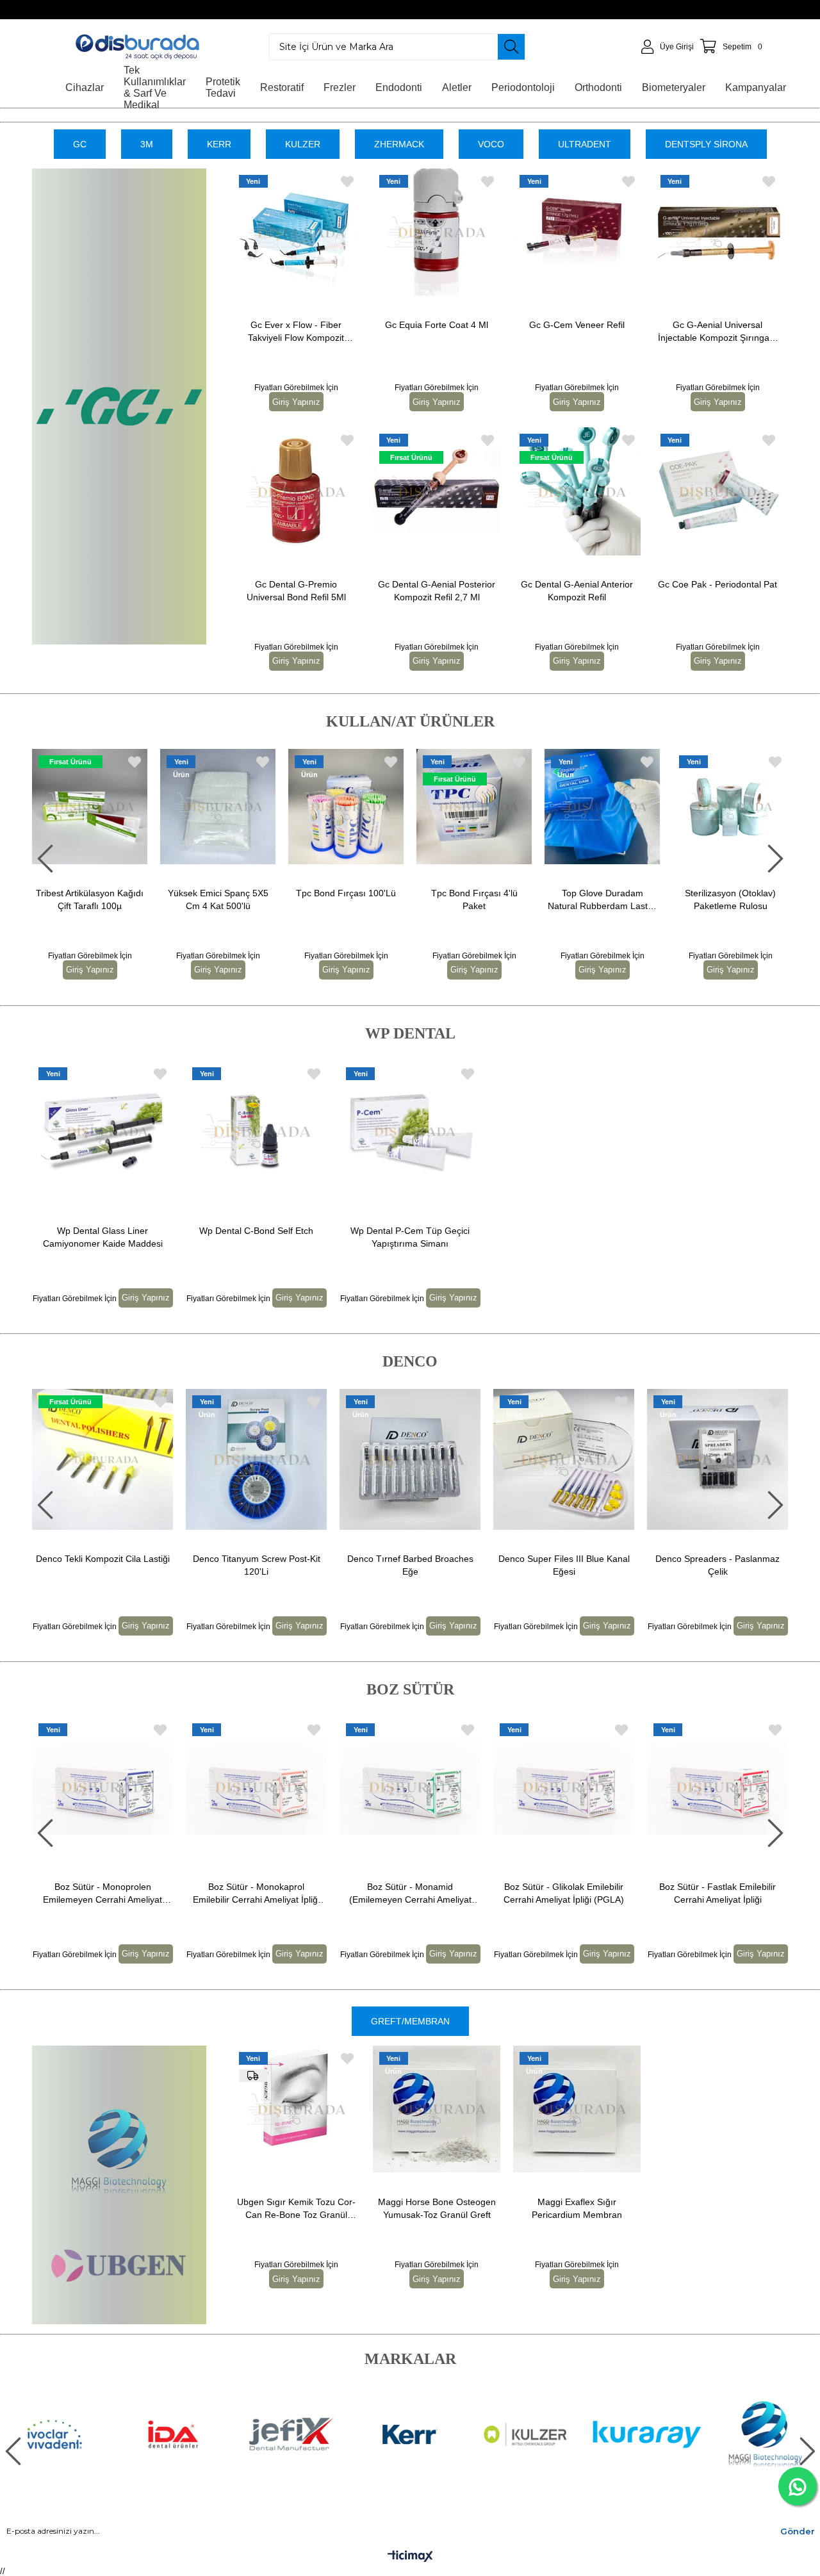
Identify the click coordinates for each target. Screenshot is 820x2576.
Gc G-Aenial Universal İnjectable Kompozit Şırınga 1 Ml (717, 332)
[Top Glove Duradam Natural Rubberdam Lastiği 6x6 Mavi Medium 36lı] (497, 807)
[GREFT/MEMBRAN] (119, 2185)
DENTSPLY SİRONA (706, 144)
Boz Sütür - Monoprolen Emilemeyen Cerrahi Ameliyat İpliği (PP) (102, 1894)
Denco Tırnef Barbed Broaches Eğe (257, 1565)
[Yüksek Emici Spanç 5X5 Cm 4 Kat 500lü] (113, 807)
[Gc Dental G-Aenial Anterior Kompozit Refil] (577, 491)
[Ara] (511, 47)
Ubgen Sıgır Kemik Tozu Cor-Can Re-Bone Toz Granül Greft (296, 2209)
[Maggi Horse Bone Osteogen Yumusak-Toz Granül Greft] (437, 2109)
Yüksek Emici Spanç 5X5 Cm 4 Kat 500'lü (112, 899)
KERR (219, 144)
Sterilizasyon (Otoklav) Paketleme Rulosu (625, 899)
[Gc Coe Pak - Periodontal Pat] (718, 491)
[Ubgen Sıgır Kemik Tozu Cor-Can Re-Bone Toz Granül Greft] (296, 2109)
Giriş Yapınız (296, 402)
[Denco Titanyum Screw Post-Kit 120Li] (102, 1459)
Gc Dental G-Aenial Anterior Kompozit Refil (577, 591)
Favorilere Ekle (347, 182)
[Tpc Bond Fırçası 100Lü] (241, 807)
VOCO (491, 144)
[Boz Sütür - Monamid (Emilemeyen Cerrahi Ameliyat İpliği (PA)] (410, 1787)
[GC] (119, 406)
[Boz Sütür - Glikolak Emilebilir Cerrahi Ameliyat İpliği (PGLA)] (564, 1787)
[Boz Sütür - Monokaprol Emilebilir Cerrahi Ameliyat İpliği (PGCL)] (256, 1787)
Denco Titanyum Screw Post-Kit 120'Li (103, 1565)
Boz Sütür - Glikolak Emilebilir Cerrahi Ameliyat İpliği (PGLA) (564, 1893)
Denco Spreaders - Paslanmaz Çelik (564, 1565)
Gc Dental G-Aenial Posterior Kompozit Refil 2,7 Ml (437, 591)
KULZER (303, 144)
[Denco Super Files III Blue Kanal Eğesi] (410, 1459)
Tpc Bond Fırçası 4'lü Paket (369, 899)
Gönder (798, 2531)
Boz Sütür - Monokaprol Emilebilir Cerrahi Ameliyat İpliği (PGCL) (256, 1894)
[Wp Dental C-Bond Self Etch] (256, 1131)
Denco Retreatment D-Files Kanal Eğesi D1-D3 (718, 1565)
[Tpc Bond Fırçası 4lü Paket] (369, 807)
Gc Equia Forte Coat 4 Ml (437, 325)
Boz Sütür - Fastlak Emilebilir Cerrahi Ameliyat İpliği (717, 1893)
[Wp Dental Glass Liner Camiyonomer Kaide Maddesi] (102, 1131)
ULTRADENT (585, 144)
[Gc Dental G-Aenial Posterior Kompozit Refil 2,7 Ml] (437, 491)
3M (147, 144)
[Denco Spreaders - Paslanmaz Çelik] (564, 1459)
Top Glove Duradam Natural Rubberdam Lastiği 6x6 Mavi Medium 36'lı (497, 900)
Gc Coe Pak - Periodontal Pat (717, 584)
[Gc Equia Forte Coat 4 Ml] (437, 232)
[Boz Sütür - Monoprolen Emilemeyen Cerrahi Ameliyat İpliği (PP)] (102, 1787)
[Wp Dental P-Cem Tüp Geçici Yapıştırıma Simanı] (410, 1131)
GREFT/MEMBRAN (410, 2021)
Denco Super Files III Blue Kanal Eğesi (410, 1565)
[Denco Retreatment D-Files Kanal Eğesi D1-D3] (717, 1459)
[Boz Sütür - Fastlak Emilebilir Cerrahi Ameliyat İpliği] (717, 1787)
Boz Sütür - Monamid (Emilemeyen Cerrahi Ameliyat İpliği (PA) (410, 1894)
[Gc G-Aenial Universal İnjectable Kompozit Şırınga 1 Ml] (718, 232)
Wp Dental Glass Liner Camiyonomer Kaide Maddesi (103, 1237)
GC (80, 144)
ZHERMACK (399, 144)
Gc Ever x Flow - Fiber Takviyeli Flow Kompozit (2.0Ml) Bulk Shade (296, 332)
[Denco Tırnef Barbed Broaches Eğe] (256, 1459)
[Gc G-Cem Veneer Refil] (577, 232)
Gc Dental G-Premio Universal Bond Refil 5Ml (296, 591)
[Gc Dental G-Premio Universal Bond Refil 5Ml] (296, 491)
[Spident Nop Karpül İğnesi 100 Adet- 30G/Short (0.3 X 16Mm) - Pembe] (753, 807)
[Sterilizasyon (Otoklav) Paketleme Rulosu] (625, 807)
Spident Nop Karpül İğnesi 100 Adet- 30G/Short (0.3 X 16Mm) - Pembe (753, 900)
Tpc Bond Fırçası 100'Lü (241, 893)
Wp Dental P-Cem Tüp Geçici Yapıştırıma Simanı (410, 1237)
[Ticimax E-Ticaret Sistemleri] (410, 2557)
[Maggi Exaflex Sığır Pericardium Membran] (577, 2109)
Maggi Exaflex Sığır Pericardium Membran (577, 2208)
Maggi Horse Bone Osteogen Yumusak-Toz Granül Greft (437, 2208)
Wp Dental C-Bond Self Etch (256, 1231)
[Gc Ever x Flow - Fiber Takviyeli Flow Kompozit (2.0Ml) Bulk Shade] (296, 232)
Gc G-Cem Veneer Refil (577, 325)
